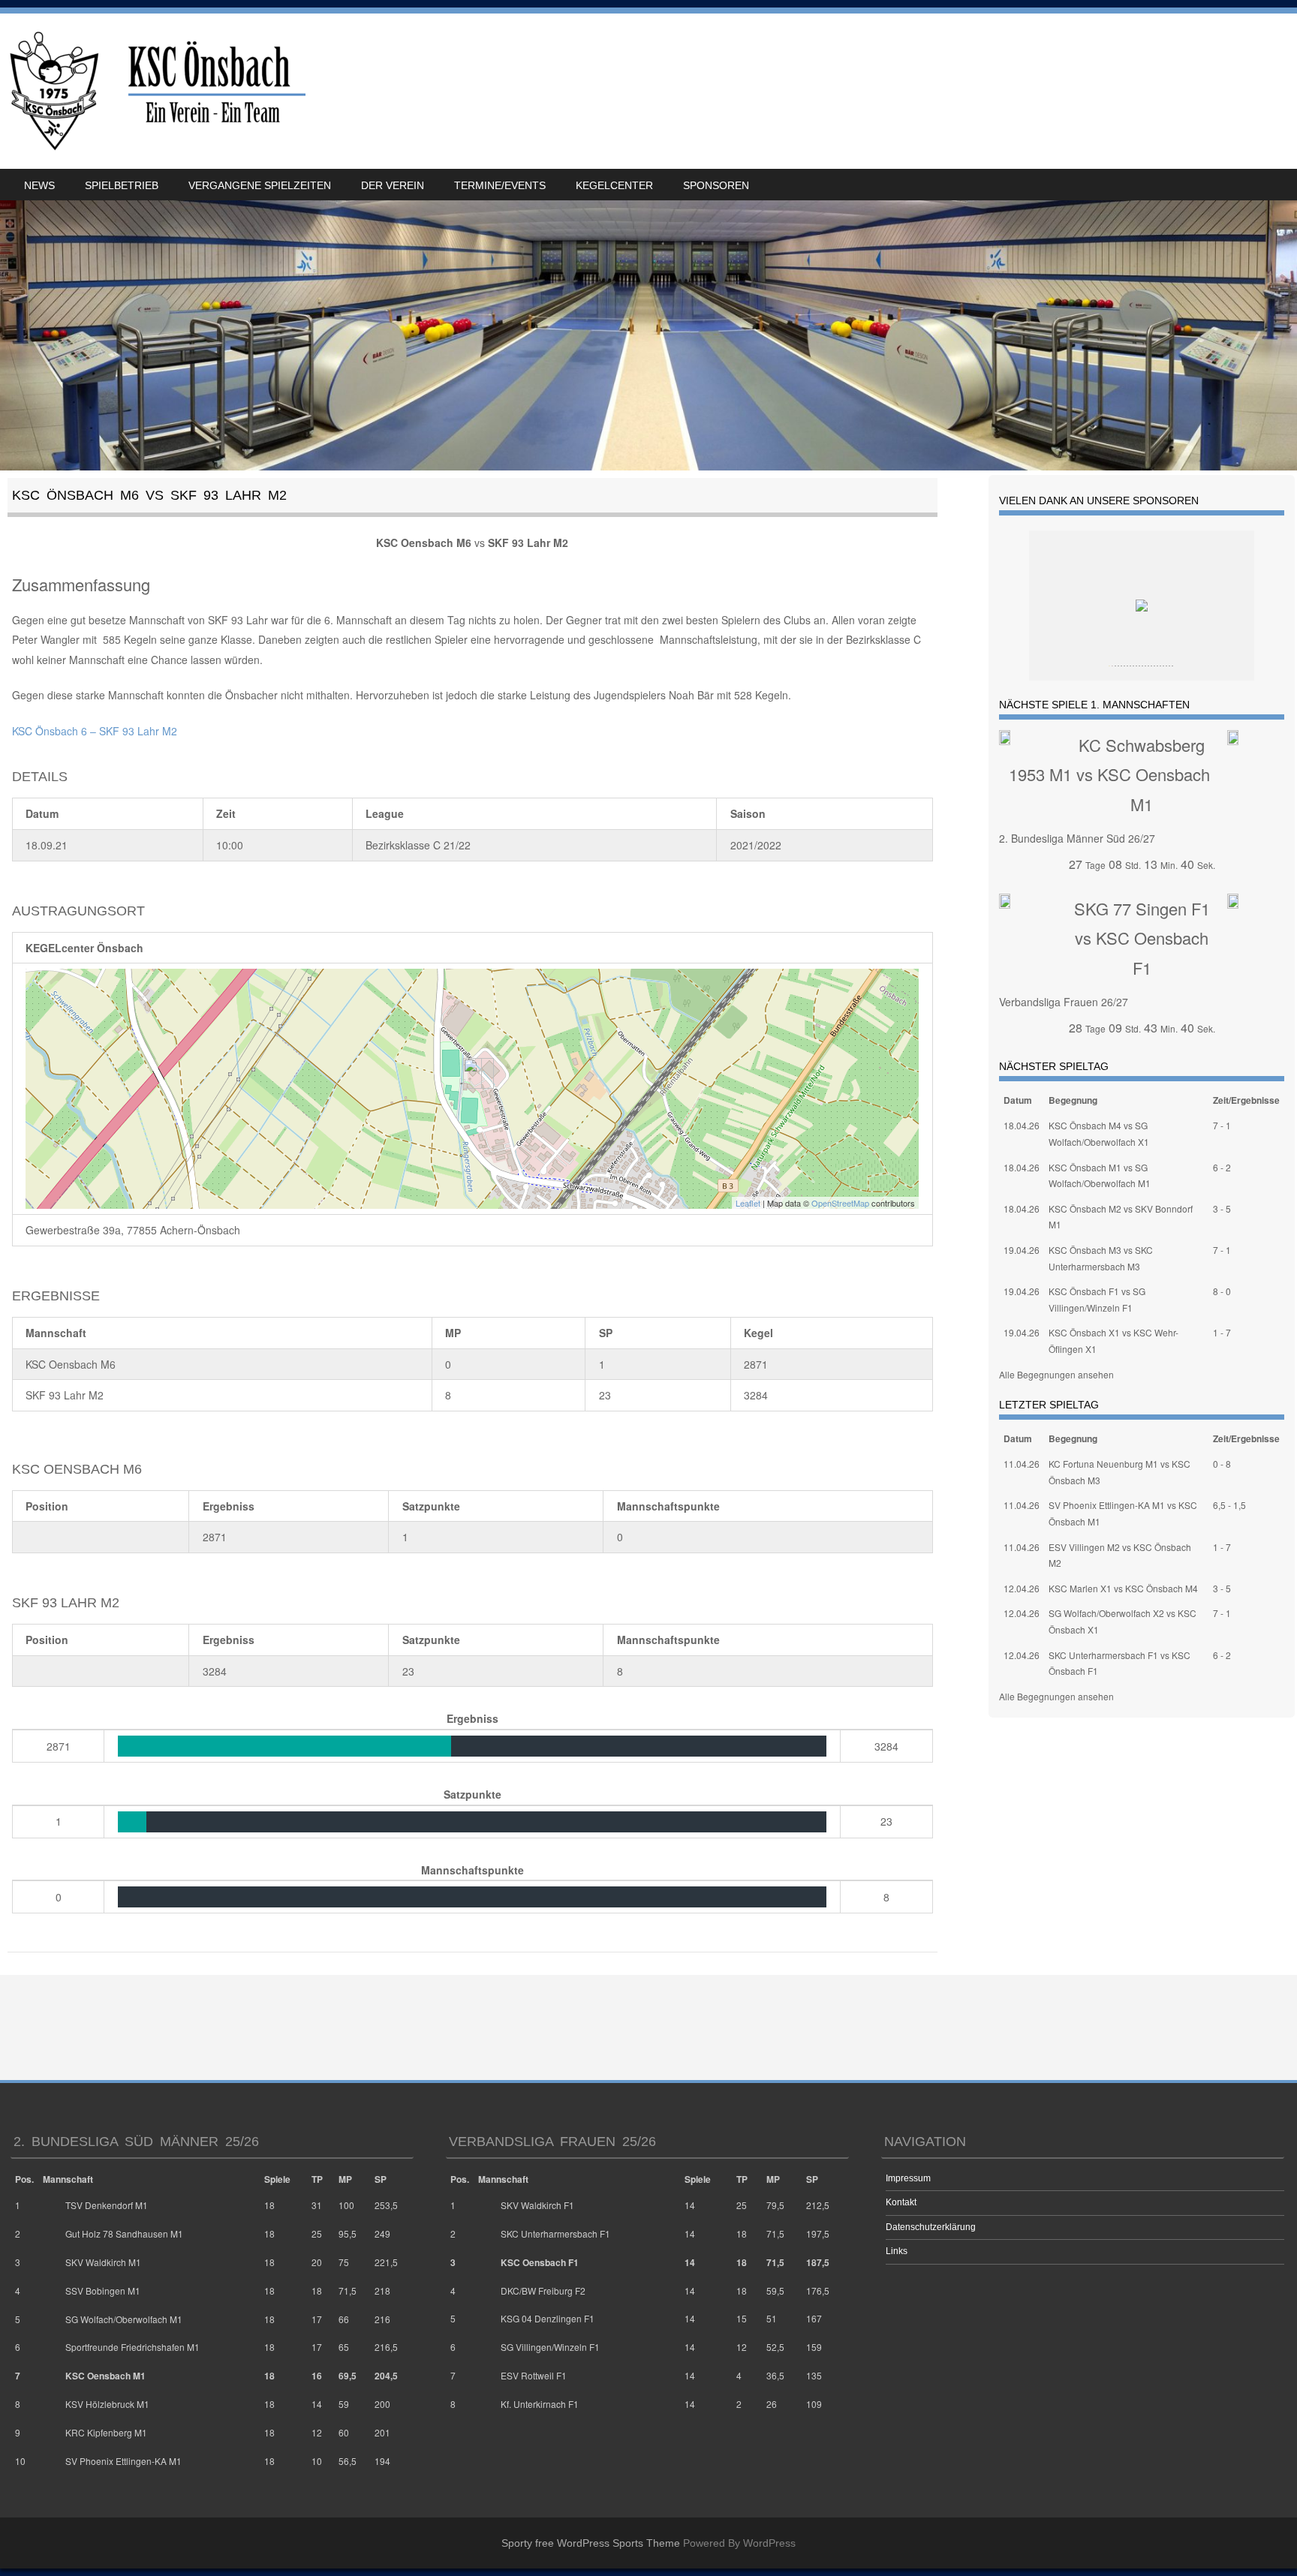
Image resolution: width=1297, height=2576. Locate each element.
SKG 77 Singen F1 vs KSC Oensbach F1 (1142, 938)
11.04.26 (1022, 1464)
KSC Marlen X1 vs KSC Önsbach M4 (1123, 1588)
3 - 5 (1222, 1208)
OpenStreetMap (840, 1203)
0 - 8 (1222, 1464)
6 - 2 (1222, 1167)
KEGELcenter (614, 185)
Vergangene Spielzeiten (260, 185)
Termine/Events (500, 185)
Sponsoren (716, 185)
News (39, 185)
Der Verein (393, 185)
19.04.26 (1022, 1250)
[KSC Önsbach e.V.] (155, 91)
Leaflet (748, 1203)
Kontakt (901, 2202)
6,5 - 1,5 (1229, 1505)
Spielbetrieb (122, 185)
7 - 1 (1222, 1125)
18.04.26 (1022, 1125)
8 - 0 (1222, 1291)
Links (897, 2251)
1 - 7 (1222, 1332)
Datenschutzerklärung (931, 2227)
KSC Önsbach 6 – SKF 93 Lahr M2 (95, 731)
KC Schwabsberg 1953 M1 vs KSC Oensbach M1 (1109, 774)
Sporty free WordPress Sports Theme (591, 2543)
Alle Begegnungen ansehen (1056, 1374)
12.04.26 (1022, 1588)
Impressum (908, 2178)
